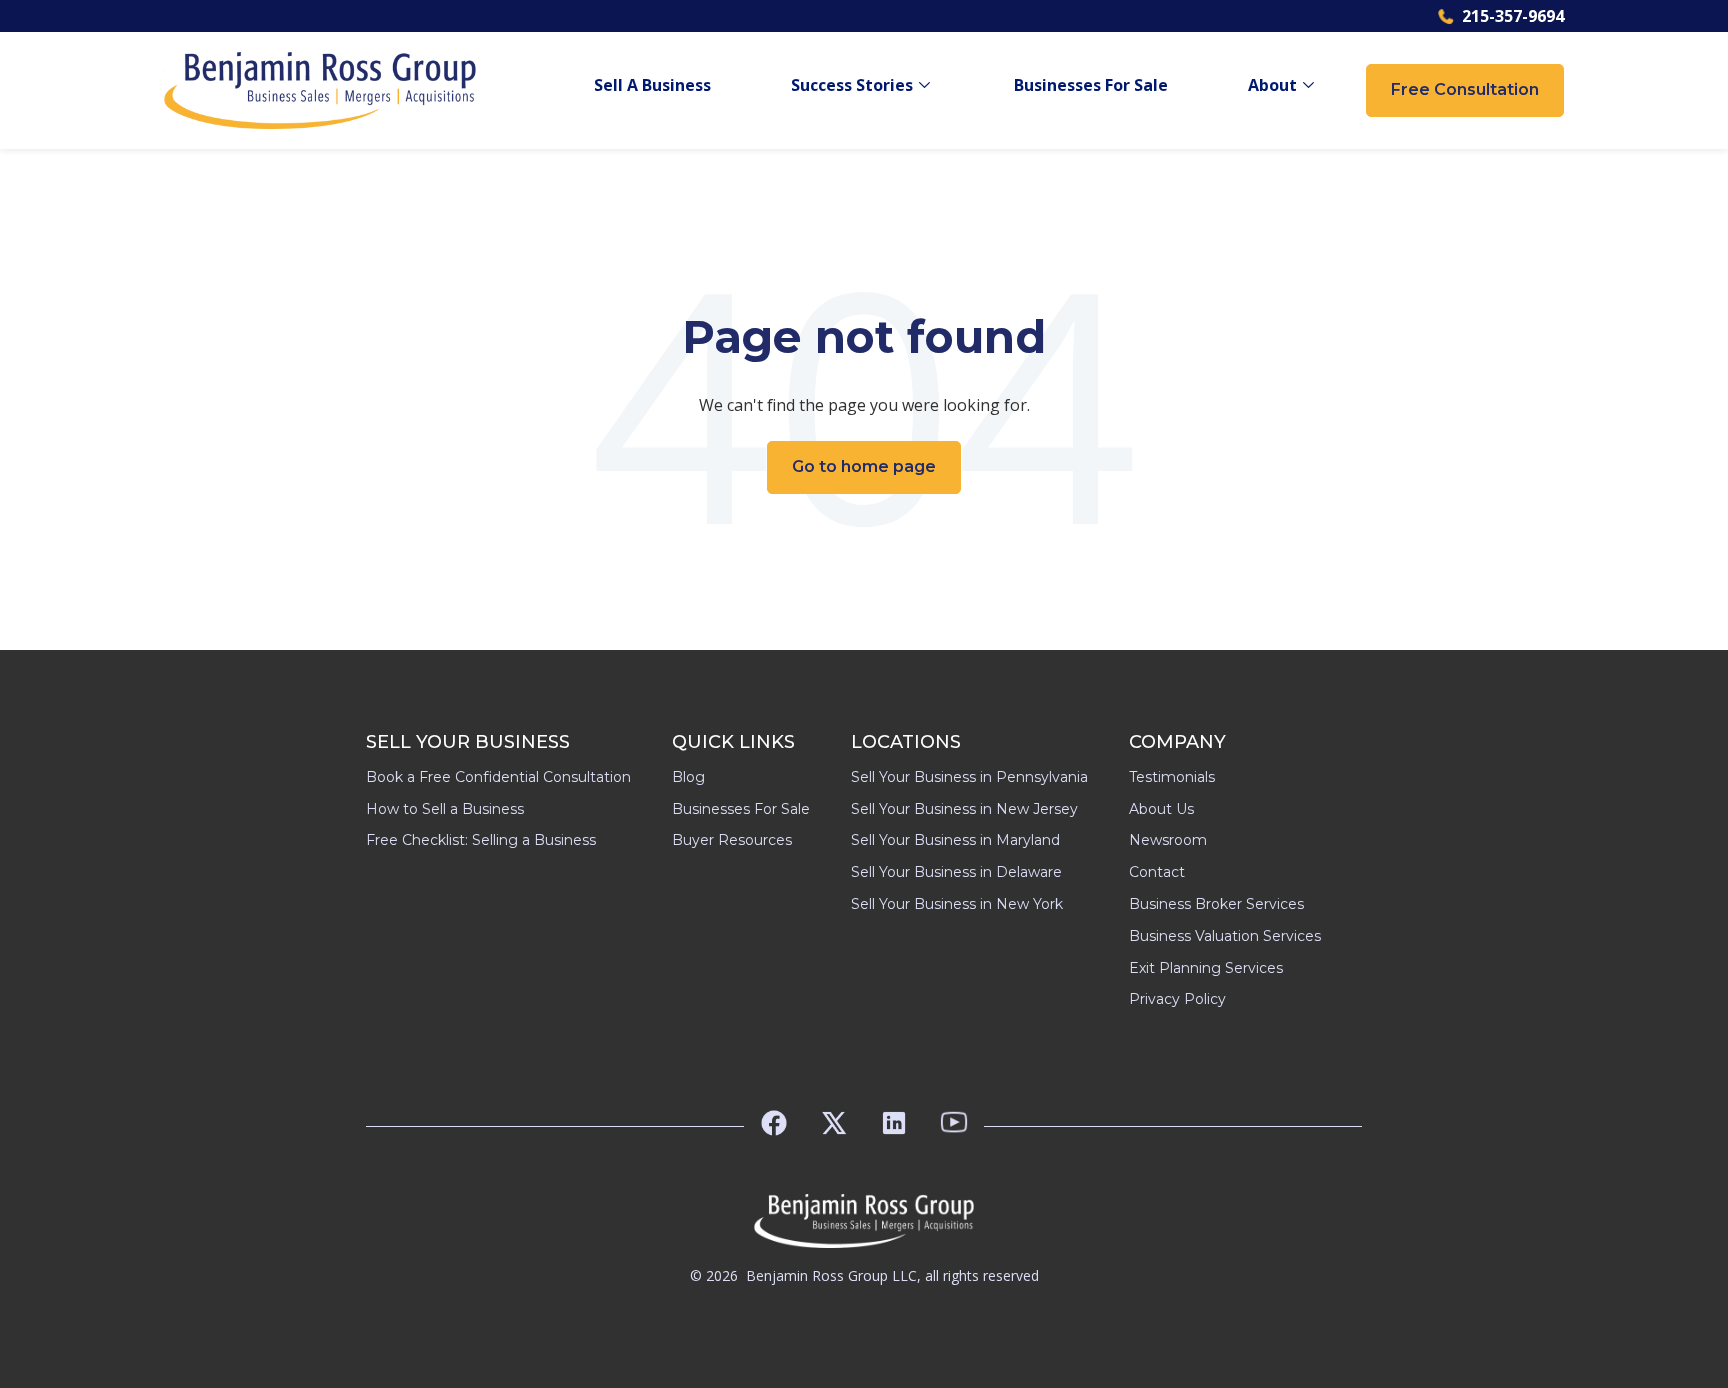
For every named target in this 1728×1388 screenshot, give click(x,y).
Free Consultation (1465, 89)
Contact (1157, 872)
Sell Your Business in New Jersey (964, 809)
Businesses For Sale (1091, 85)
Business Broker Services (1216, 904)
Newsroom (1168, 840)
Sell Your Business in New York (957, 904)
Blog (688, 777)
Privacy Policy (1177, 999)
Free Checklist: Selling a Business (481, 840)
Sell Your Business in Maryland (955, 840)
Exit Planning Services (1206, 968)
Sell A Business (652, 85)
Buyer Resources (732, 840)
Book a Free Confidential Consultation (498, 777)
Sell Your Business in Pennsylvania (969, 777)
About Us (1161, 809)
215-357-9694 (1513, 16)
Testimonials (1172, 777)
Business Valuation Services (1225, 936)
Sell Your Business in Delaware (956, 872)
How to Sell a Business (445, 809)
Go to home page (864, 466)
